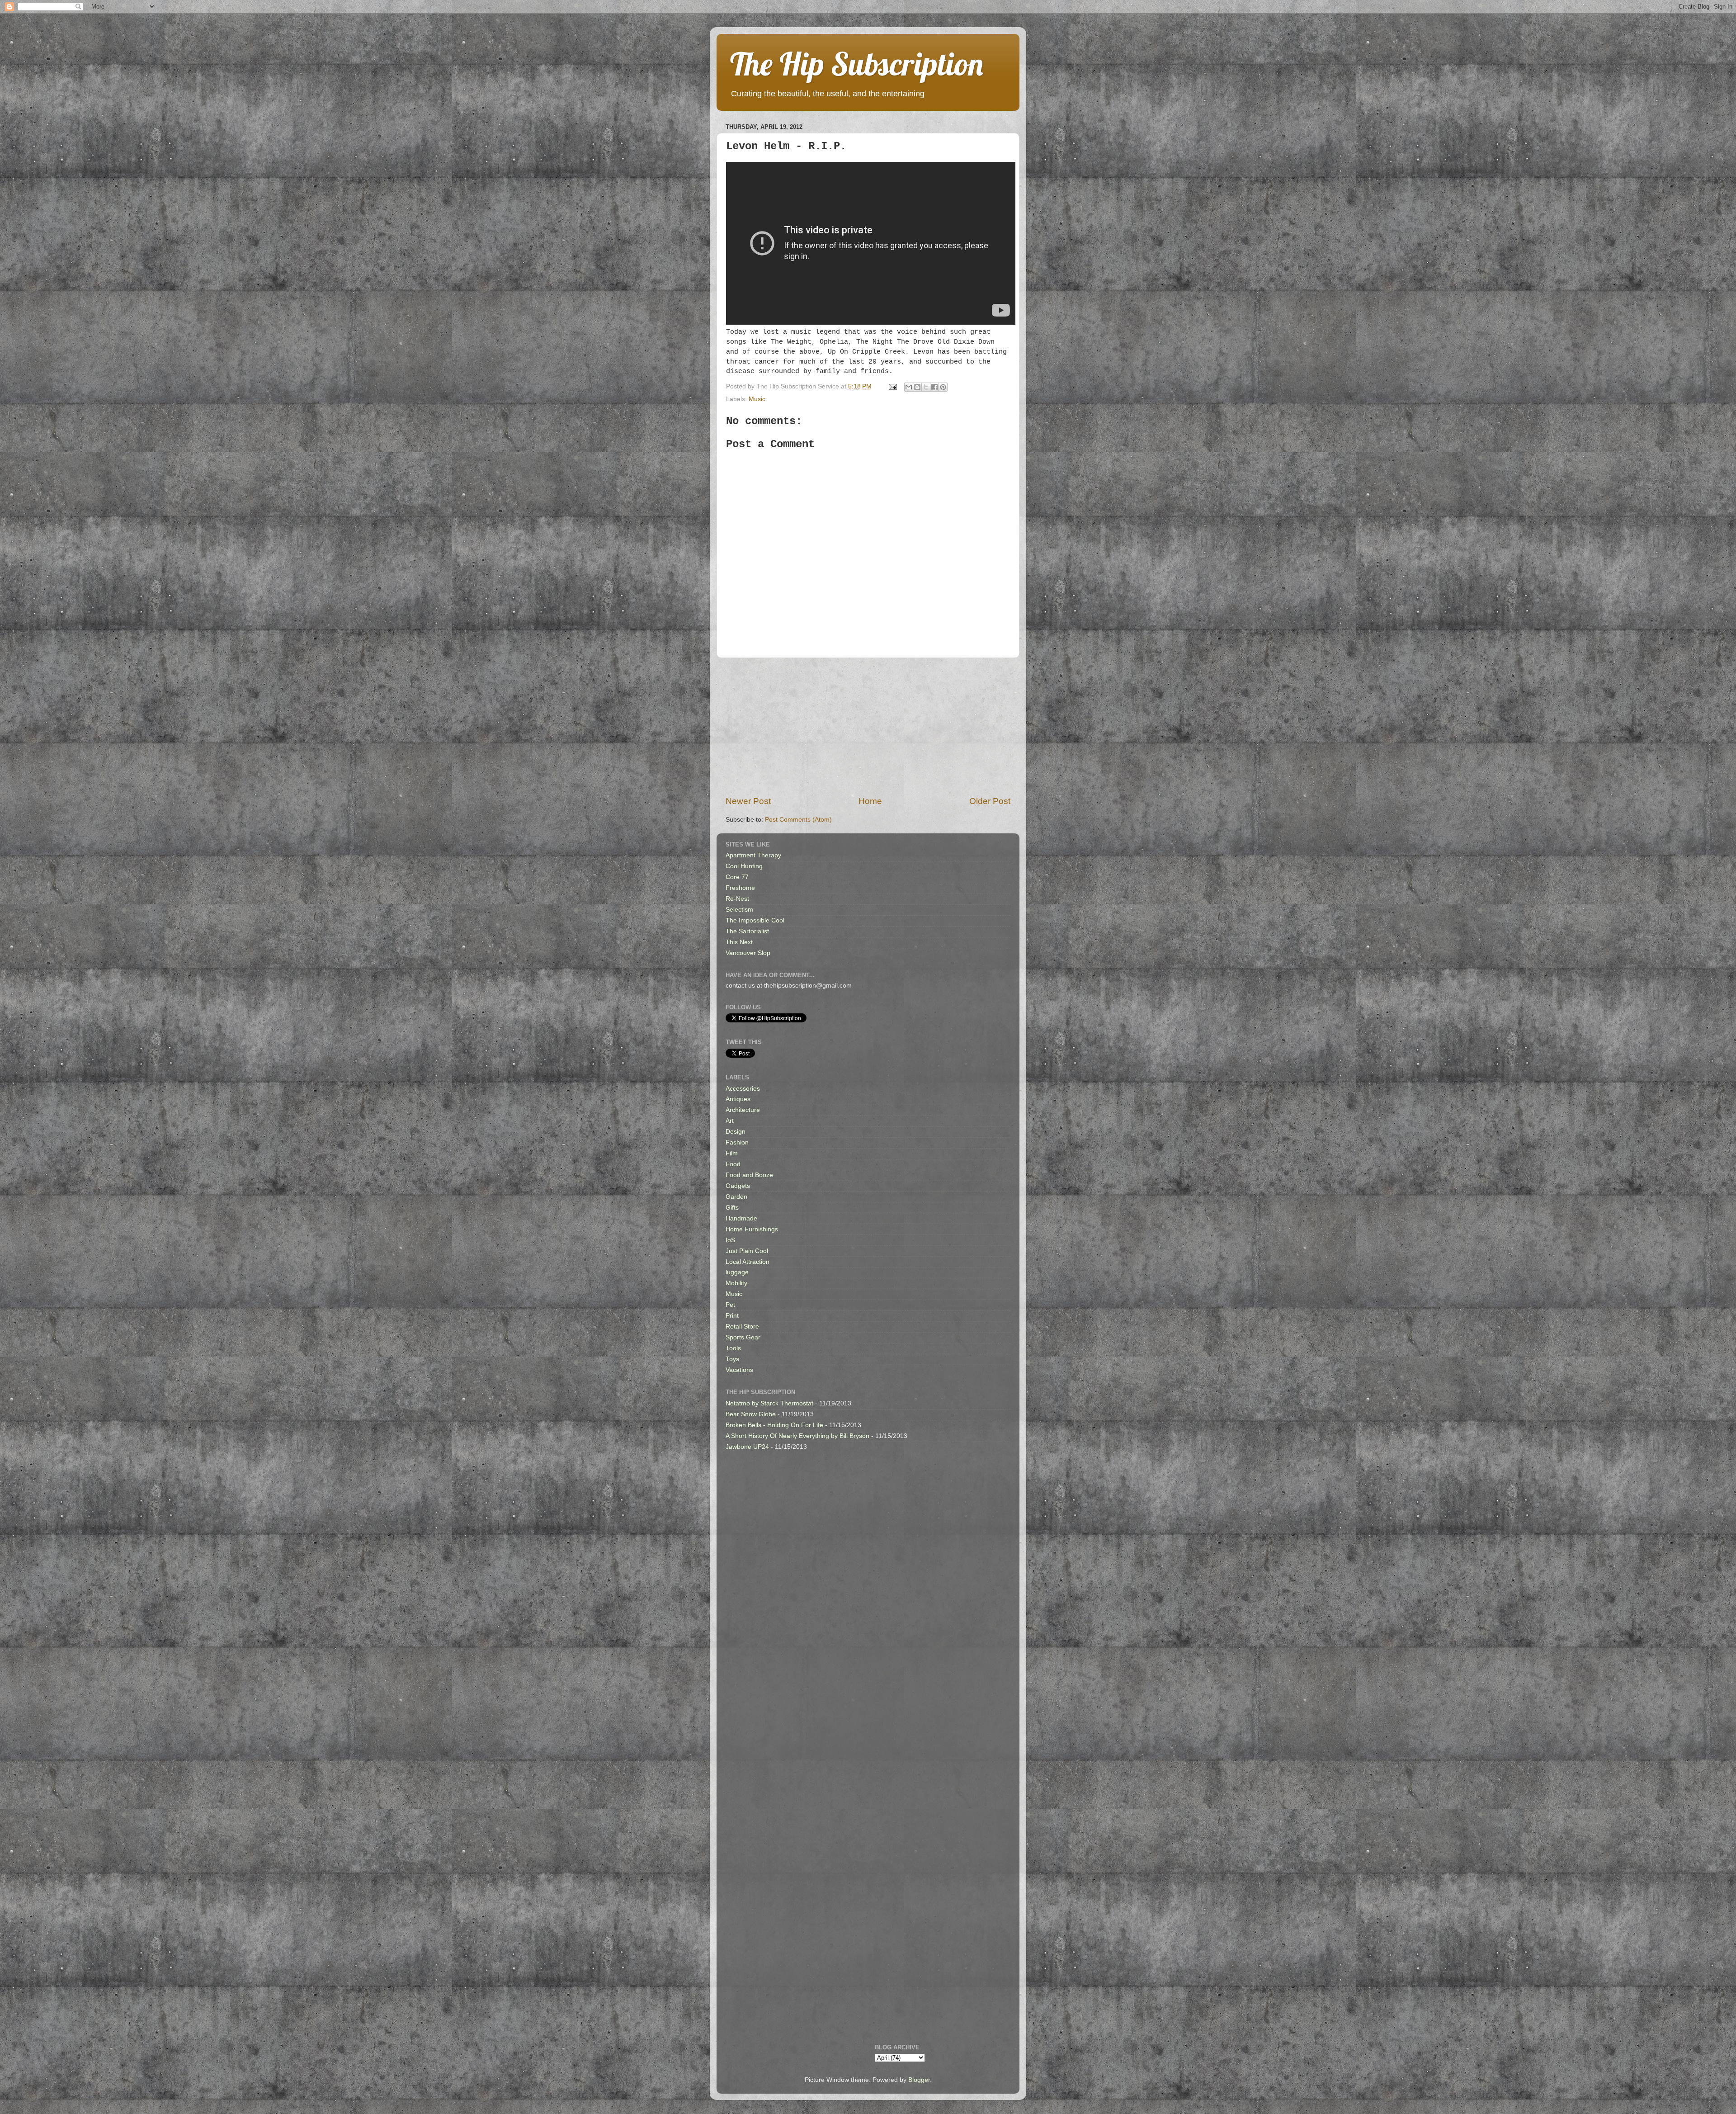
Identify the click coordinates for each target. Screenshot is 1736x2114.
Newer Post (748, 801)
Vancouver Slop (748, 953)
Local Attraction (748, 1262)
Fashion (737, 1142)
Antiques (738, 1099)
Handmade (741, 1218)
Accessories (743, 1089)
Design (736, 1132)
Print (732, 1316)
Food (733, 1164)
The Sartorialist (747, 931)
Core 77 (737, 877)
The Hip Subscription (857, 64)
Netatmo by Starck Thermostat (769, 1403)
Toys (732, 1359)
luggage (737, 1272)
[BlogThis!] (917, 387)
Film (732, 1153)
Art (730, 1121)
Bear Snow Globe (751, 1414)
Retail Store (742, 1327)
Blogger (919, 2080)
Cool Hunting (744, 866)
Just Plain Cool (747, 1251)
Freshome (740, 888)
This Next (739, 942)
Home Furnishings (752, 1229)
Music (757, 399)
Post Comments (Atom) (798, 820)
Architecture (743, 1110)
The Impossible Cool (755, 920)
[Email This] (909, 387)
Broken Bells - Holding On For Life (774, 1425)
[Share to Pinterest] (943, 387)
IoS (730, 1240)
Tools (733, 1348)
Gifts (732, 1208)
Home (870, 801)
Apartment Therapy (753, 855)
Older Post (990, 801)
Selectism (739, 910)
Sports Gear (743, 1337)
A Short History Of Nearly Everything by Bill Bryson (797, 1436)
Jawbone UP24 (747, 1447)
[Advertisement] (868, 727)
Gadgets (738, 1186)
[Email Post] (892, 386)
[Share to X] (926, 387)
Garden (736, 1197)
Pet (730, 1305)
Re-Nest (737, 899)
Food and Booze (749, 1175)
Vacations (739, 1370)
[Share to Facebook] (934, 387)
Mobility (736, 1283)
